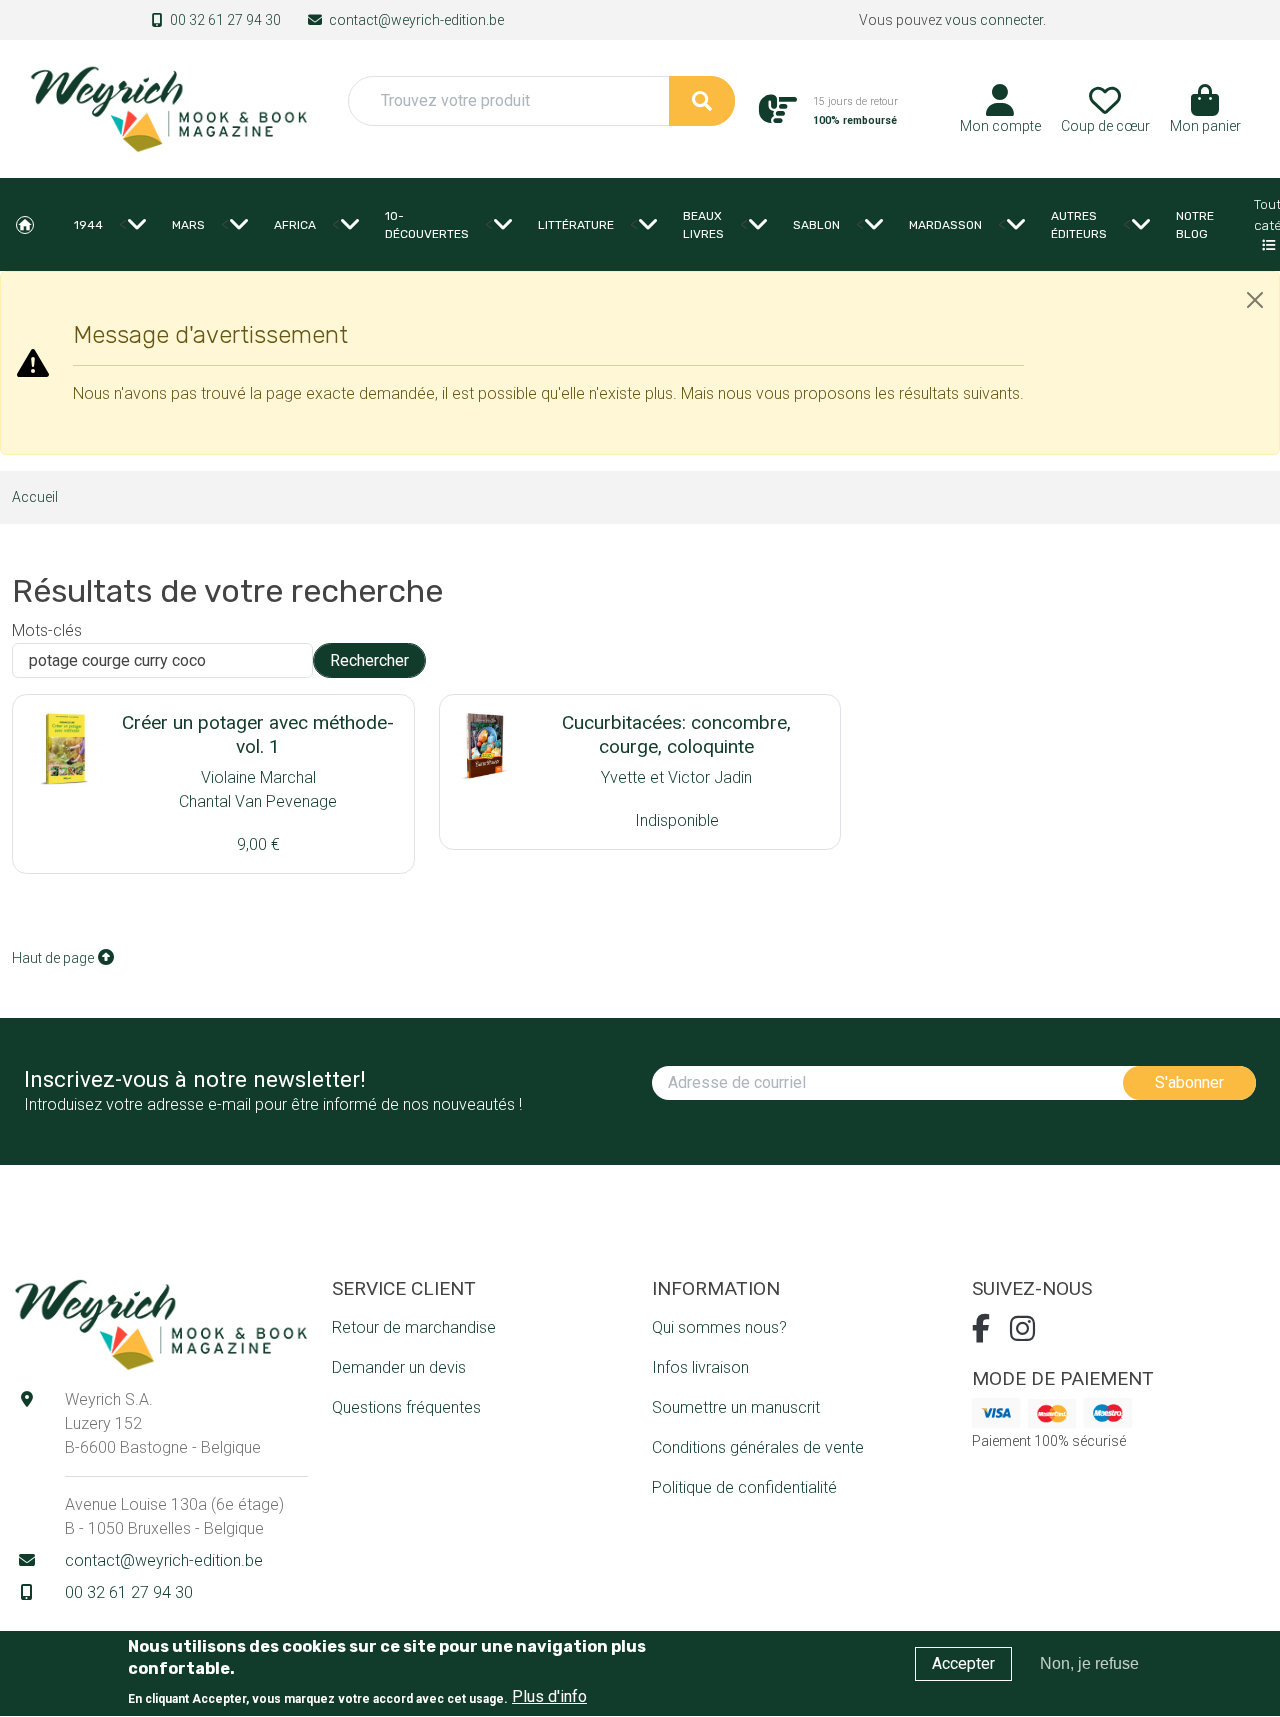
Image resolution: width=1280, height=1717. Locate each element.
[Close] (1255, 300)
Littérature (576, 225)
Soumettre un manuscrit (736, 1407)
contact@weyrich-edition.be (416, 20)
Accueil (25, 225)
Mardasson (945, 225)
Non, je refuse (1089, 1663)
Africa (295, 225)
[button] (1205, 116)
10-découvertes (427, 225)
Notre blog (1195, 225)
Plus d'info (549, 1697)
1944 (88, 225)
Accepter (963, 1663)
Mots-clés (47, 630)
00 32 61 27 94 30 (225, 20)
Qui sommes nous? (719, 1327)
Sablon (816, 225)
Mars (188, 225)
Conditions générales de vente (758, 1447)
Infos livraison (700, 1367)
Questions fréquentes (406, 1407)
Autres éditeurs (1079, 225)
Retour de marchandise (414, 1327)
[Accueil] (168, 107)
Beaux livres (703, 225)
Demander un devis (399, 1367)
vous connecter (994, 20)
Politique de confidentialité (744, 1487)
